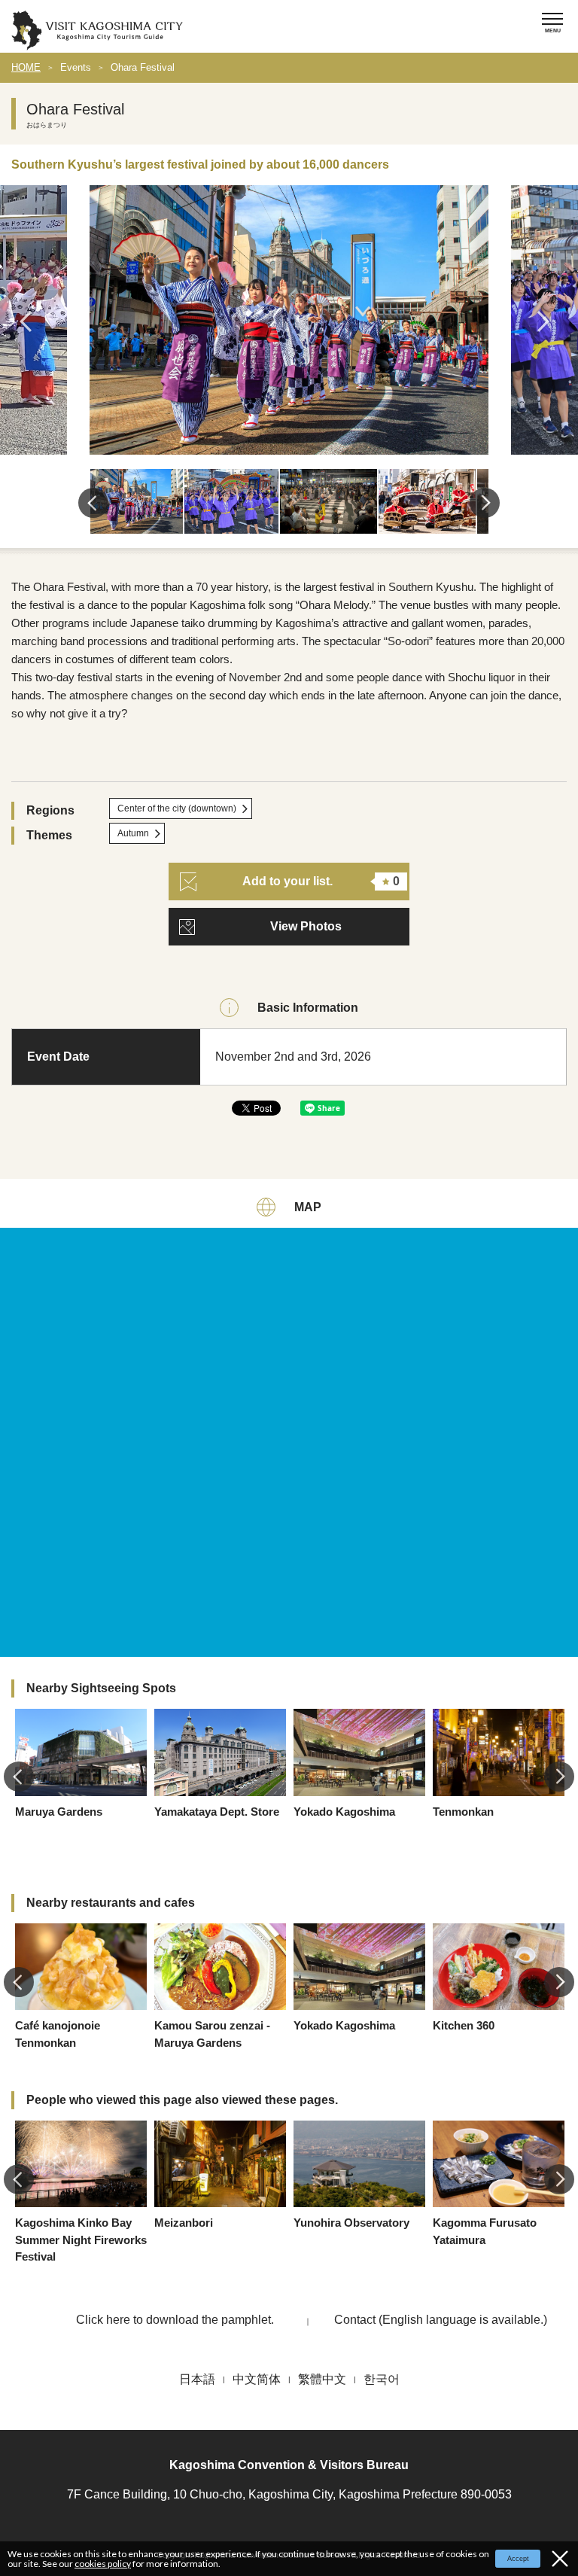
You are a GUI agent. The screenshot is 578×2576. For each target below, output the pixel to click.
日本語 (197, 2379)
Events (76, 67)
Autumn (133, 833)
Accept (518, 2559)
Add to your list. (321, 881)
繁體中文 (322, 2379)
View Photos (306, 926)
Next (548, 321)
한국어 (382, 2379)
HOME (26, 67)
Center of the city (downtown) (177, 808)
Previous (30, 321)
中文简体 (257, 2379)
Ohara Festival (143, 67)
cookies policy (103, 2564)
